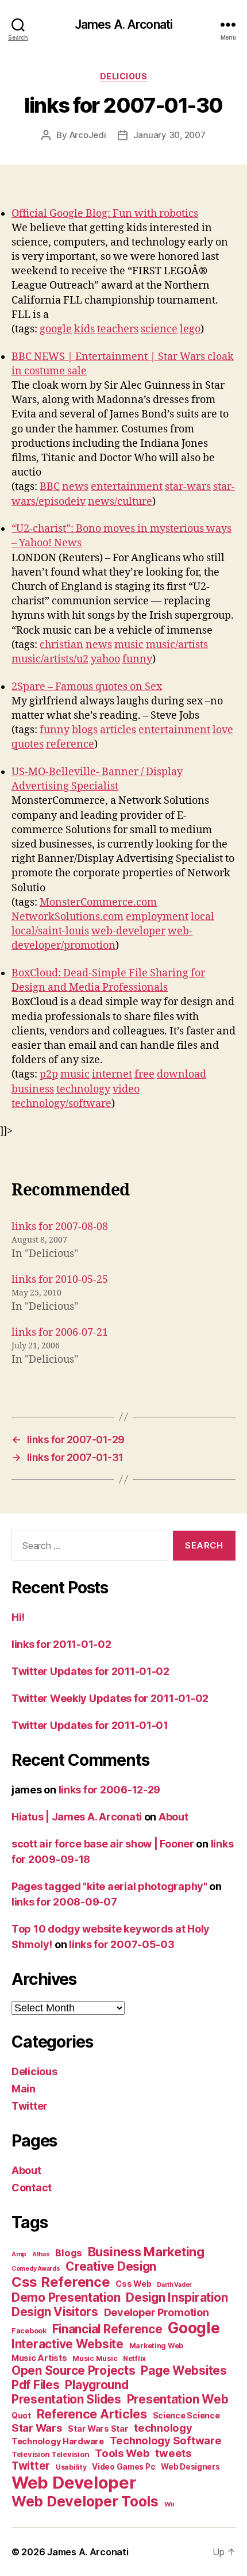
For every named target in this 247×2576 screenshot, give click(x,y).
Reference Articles (92, 2414)
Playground (97, 2385)
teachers (118, 329)
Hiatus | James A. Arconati (77, 1817)
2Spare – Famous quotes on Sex (87, 687)
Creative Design (111, 2266)
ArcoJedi (88, 135)
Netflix (134, 2358)
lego (190, 329)
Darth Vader (174, 2285)
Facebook (29, 2331)
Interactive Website (67, 2344)
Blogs (69, 2253)
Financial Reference (107, 2329)
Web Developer (74, 2483)
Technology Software (166, 2440)
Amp (19, 2254)
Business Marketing (146, 2252)
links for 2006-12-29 (110, 1790)
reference (70, 744)
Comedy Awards (36, 2269)
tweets (173, 2453)
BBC (50, 487)
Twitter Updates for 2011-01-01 (90, 1725)
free (144, 1074)
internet (112, 1074)
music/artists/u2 (50, 659)
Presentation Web (178, 2399)
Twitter (30, 2106)
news (75, 487)
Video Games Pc (123, 2467)
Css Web (133, 2284)
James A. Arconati (123, 24)
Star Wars (37, 2428)
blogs (85, 730)
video (126, 1089)
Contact (32, 2188)
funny (137, 659)
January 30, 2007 (169, 135)
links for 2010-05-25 (60, 1280)
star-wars (188, 487)
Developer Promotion (157, 2312)
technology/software (61, 1104)
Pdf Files (36, 2385)
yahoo (105, 659)
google (56, 329)
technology (83, 1089)
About (173, 1817)
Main (24, 2089)
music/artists (177, 645)
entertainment (127, 487)
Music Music (95, 2358)
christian (61, 645)
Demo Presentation (66, 2297)
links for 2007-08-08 (60, 1227)
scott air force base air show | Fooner (103, 1844)
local (202, 917)
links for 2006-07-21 (60, 1333)
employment (157, 917)
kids (84, 329)
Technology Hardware (58, 2441)
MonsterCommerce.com (98, 902)
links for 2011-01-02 (61, 1644)
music (129, 645)
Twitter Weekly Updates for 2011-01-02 (110, 1698)
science (159, 329)
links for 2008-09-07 (64, 1902)
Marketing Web (157, 2346)
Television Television (50, 2454)
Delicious (124, 76)
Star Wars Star (98, 2429)
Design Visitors (55, 2312)
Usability (71, 2467)
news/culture (120, 502)
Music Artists (39, 2358)
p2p (49, 1074)
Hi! (18, 1617)
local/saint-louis (50, 931)
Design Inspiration (177, 2297)
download (182, 1074)
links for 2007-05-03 (122, 1944)
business (33, 1089)
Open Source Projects (74, 2370)
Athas (41, 2254)
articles (118, 730)
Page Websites (184, 2370)
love (223, 730)
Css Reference (61, 2282)
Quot (21, 2416)
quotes (28, 744)
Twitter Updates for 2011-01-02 (90, 1671)
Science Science (186, 2415)
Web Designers (190, 2467)
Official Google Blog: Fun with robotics (105, 214)
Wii (169, 2504)
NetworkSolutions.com (67, 917)
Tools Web (122, 2453)
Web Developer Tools (85, 2501)
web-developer (128, 931)
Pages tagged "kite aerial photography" (109, 1886)
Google (194, 2328)
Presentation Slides (66, 2399)
